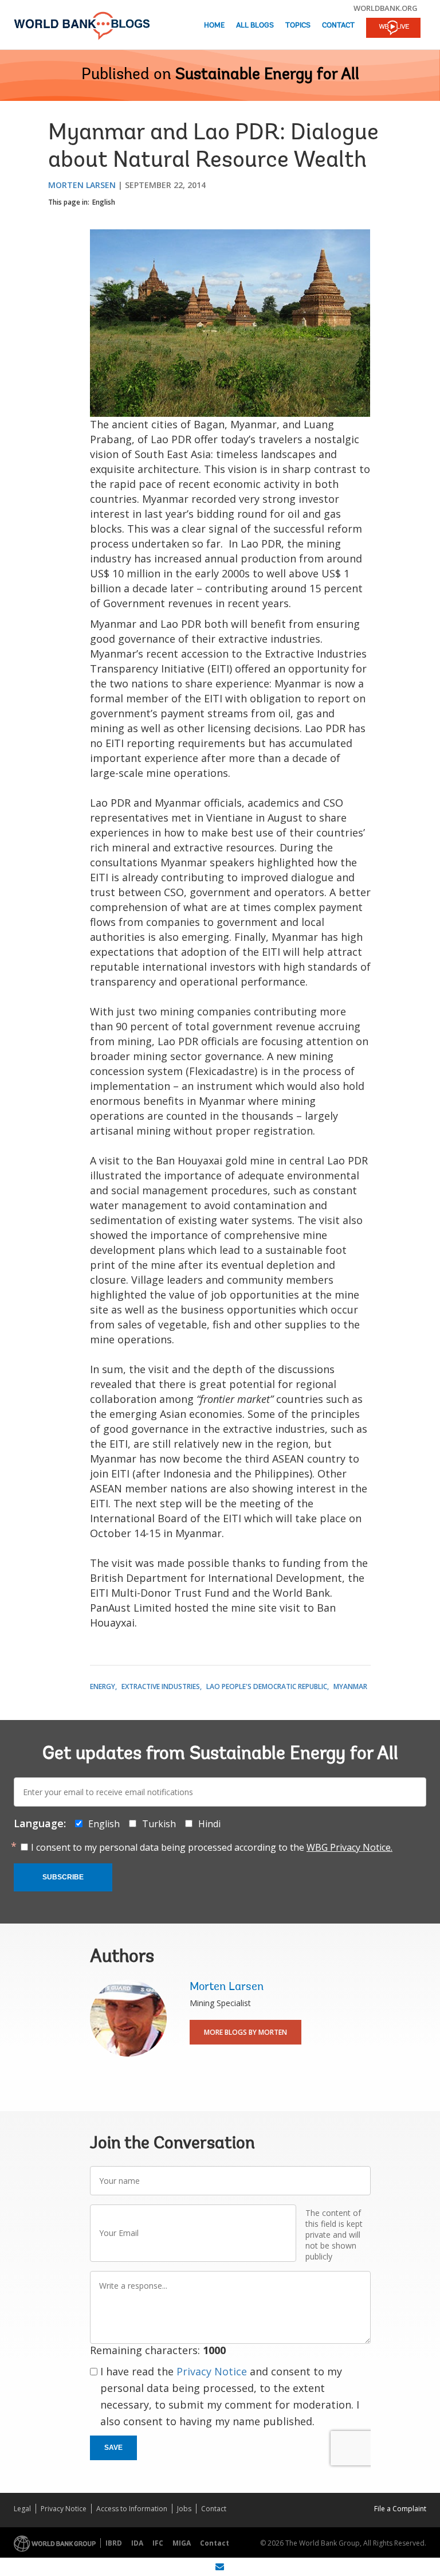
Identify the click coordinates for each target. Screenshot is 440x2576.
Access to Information (132, 2509)
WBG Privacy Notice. (349, 1847)
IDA (137, 2543)
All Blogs (255, 26)
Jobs (184, 2509)
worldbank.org (386, 8)
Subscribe (63, 1877)
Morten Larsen (82, 185)
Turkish (159, 1824)
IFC (158, 2543)
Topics (298, 26)
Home (214, 26)
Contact (338, 26)
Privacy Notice (212, 2371)
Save (113, 2448)
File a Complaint (400, 2509)
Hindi (209, 1824)
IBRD (114, 2543)
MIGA (182, 2543)
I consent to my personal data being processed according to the (212, 1847)
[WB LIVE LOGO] (393, 29)
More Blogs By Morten (245, 2032)
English (104, 202)
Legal (22, 2509)
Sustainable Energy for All (267, 75)
